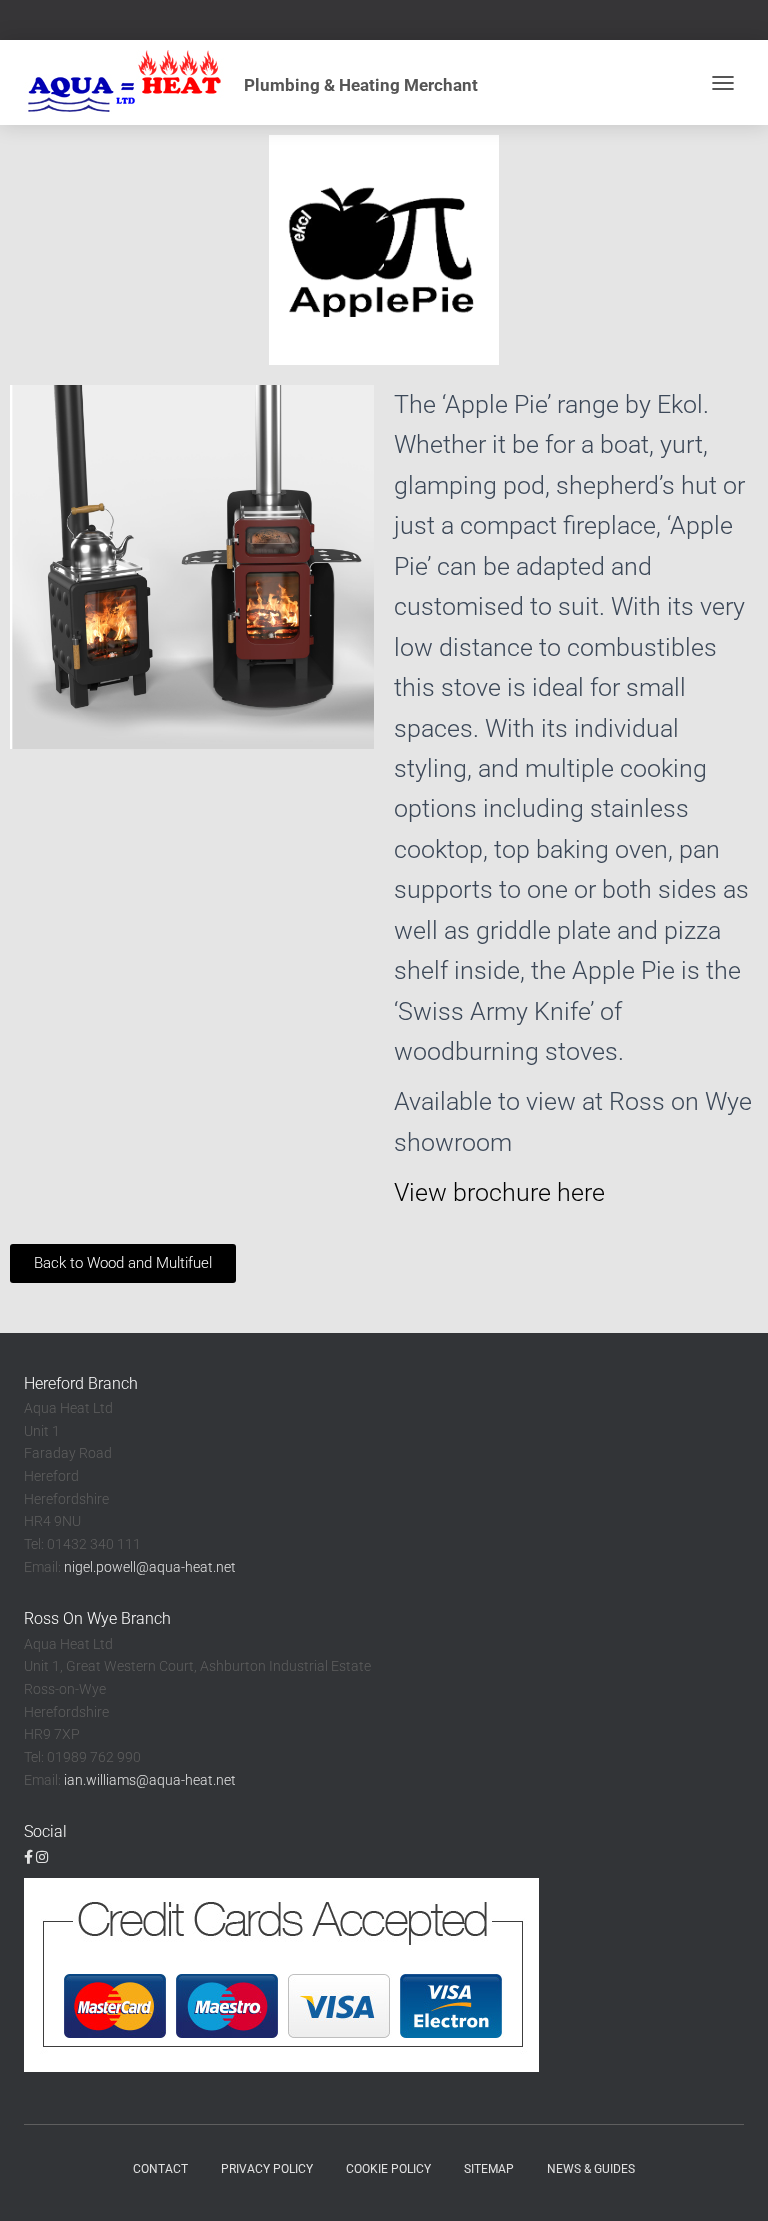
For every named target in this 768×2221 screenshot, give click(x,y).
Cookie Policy (388, 2169)
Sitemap (489, 2169)
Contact (160, 2169)
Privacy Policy (267, 2169)
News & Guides (591, 2169)
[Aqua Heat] (258, 82)
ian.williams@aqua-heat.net (150, 1780)
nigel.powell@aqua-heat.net (150, 1567)
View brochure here (499, 1192)
